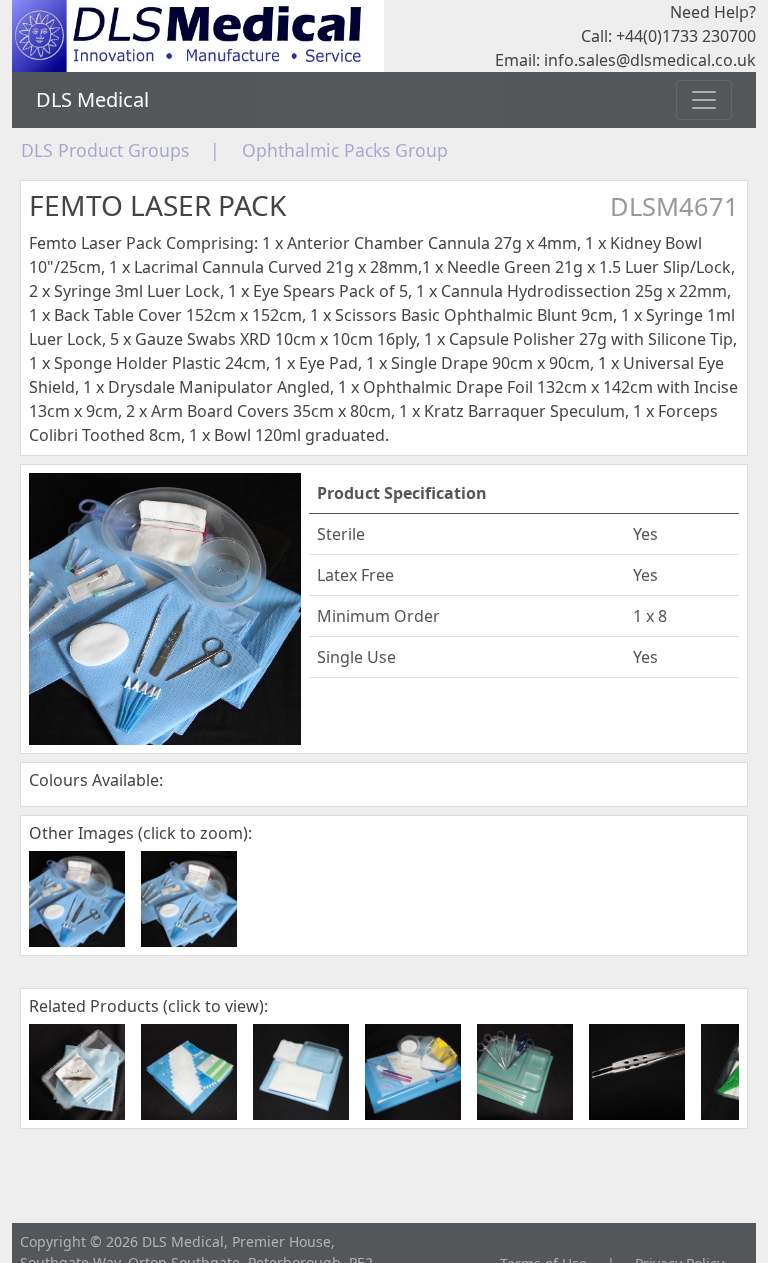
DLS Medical (92, 99)
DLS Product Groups (105, 150)
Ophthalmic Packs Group (345, 150)
